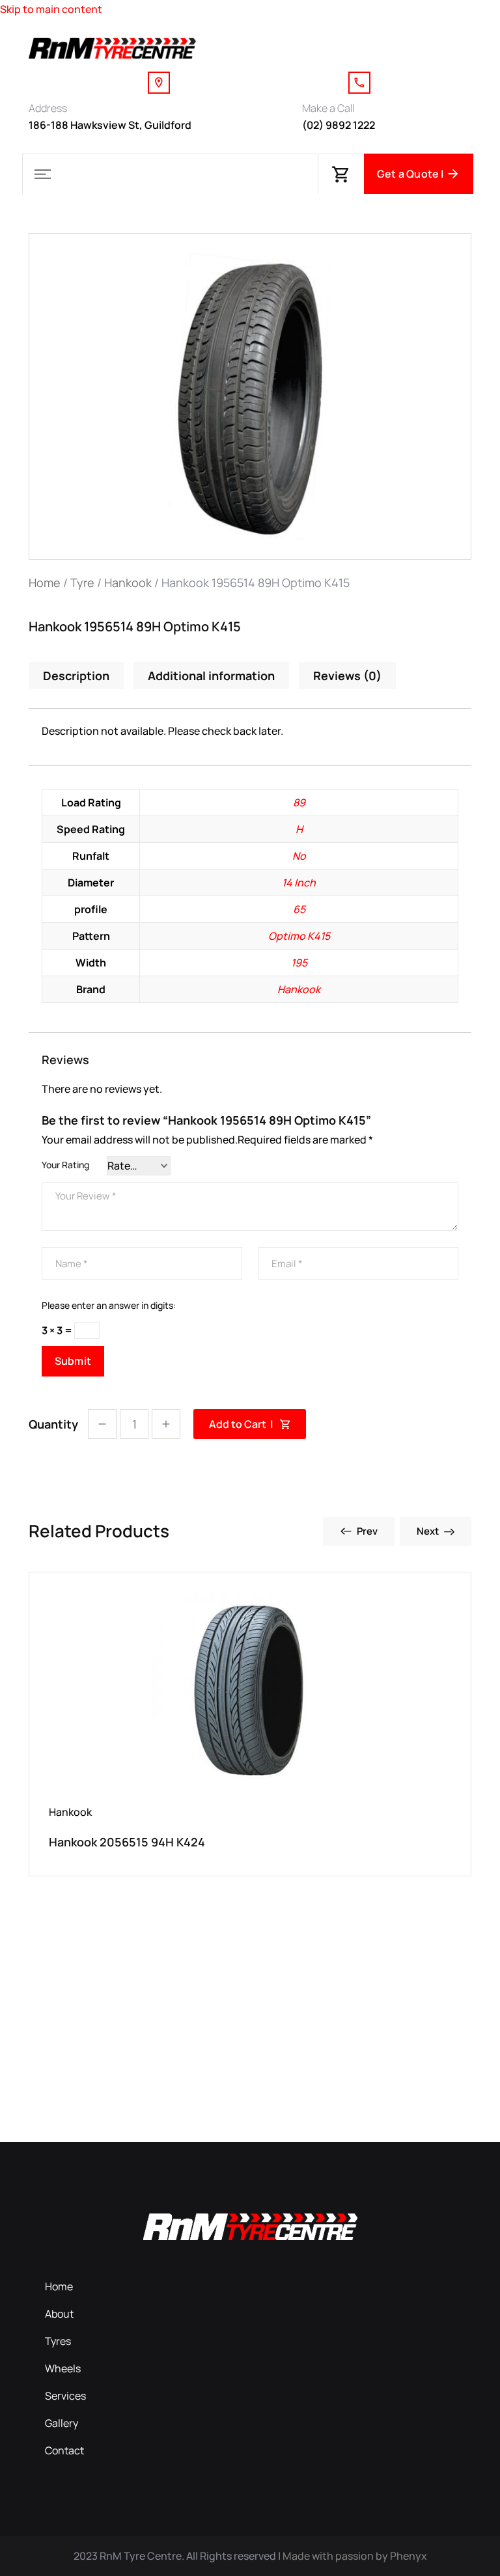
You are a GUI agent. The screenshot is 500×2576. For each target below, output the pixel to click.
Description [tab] (76, 676)
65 (299, 909)
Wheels (63, 2368)
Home (45, 582)
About (59, 2314)
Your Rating (65, 1165)
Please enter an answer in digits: (109, 1305)
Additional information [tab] (211, 676)
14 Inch (299, 883)
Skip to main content (51, 9)
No (299, 856)
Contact (64, 2450)
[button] (42, 174)
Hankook (128, 582)
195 (299, 963)
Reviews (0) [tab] (347, 676)
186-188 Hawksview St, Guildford (110, 125)
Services (65, 2396)
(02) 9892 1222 (339, 125)
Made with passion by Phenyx (355, 2556)
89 (299, 802)
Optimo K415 (299, 936)
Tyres (58, 2341)
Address (48, 108)
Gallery (62, 2423)
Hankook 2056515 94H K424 (127, 1842)
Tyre (82, 582)
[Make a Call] (359, 83)
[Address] (159, 83)
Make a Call (328, 108)
